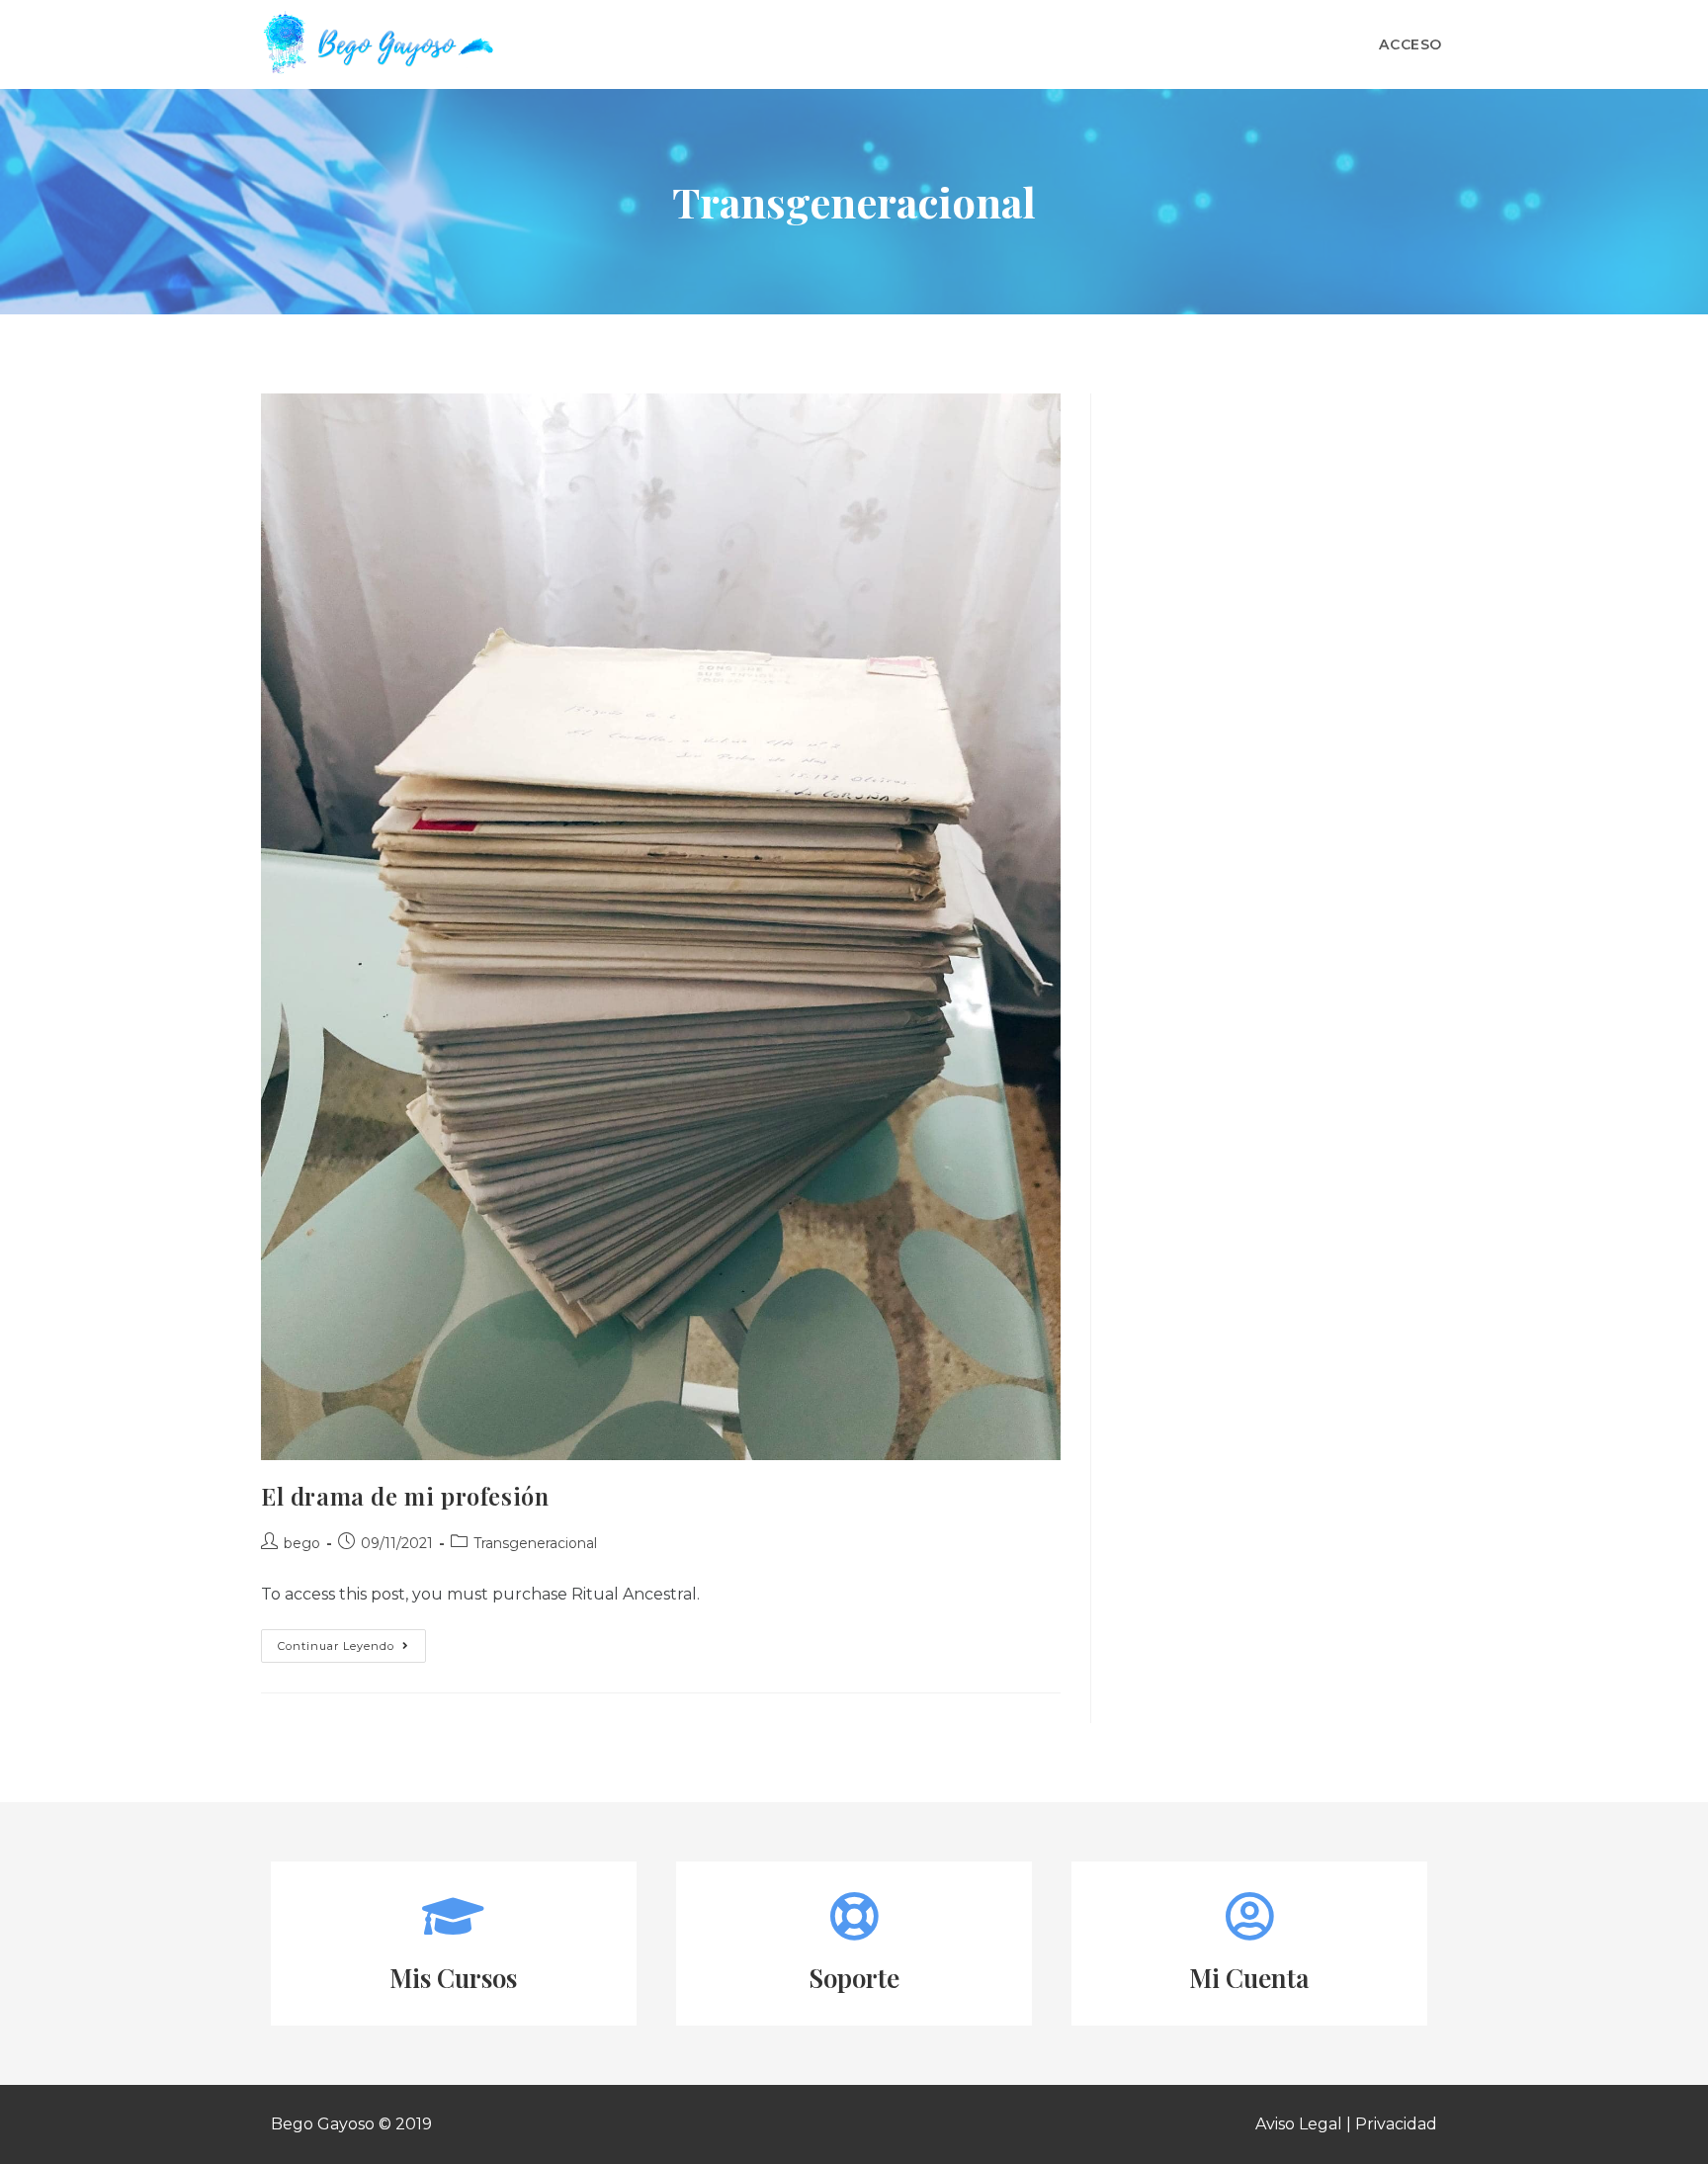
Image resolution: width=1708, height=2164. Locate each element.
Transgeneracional (535, 1543)
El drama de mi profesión (405, 1496)
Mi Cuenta (1249, 1978)
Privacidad (1396, 2124)
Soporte (854, 1978)
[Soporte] (854, 1916)
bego (302, 1543)
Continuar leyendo (352, 1641)
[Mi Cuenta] (1249, 1916)
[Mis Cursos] (454, 1916)
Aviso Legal (1299, 2124)
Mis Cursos (453, 1978)
